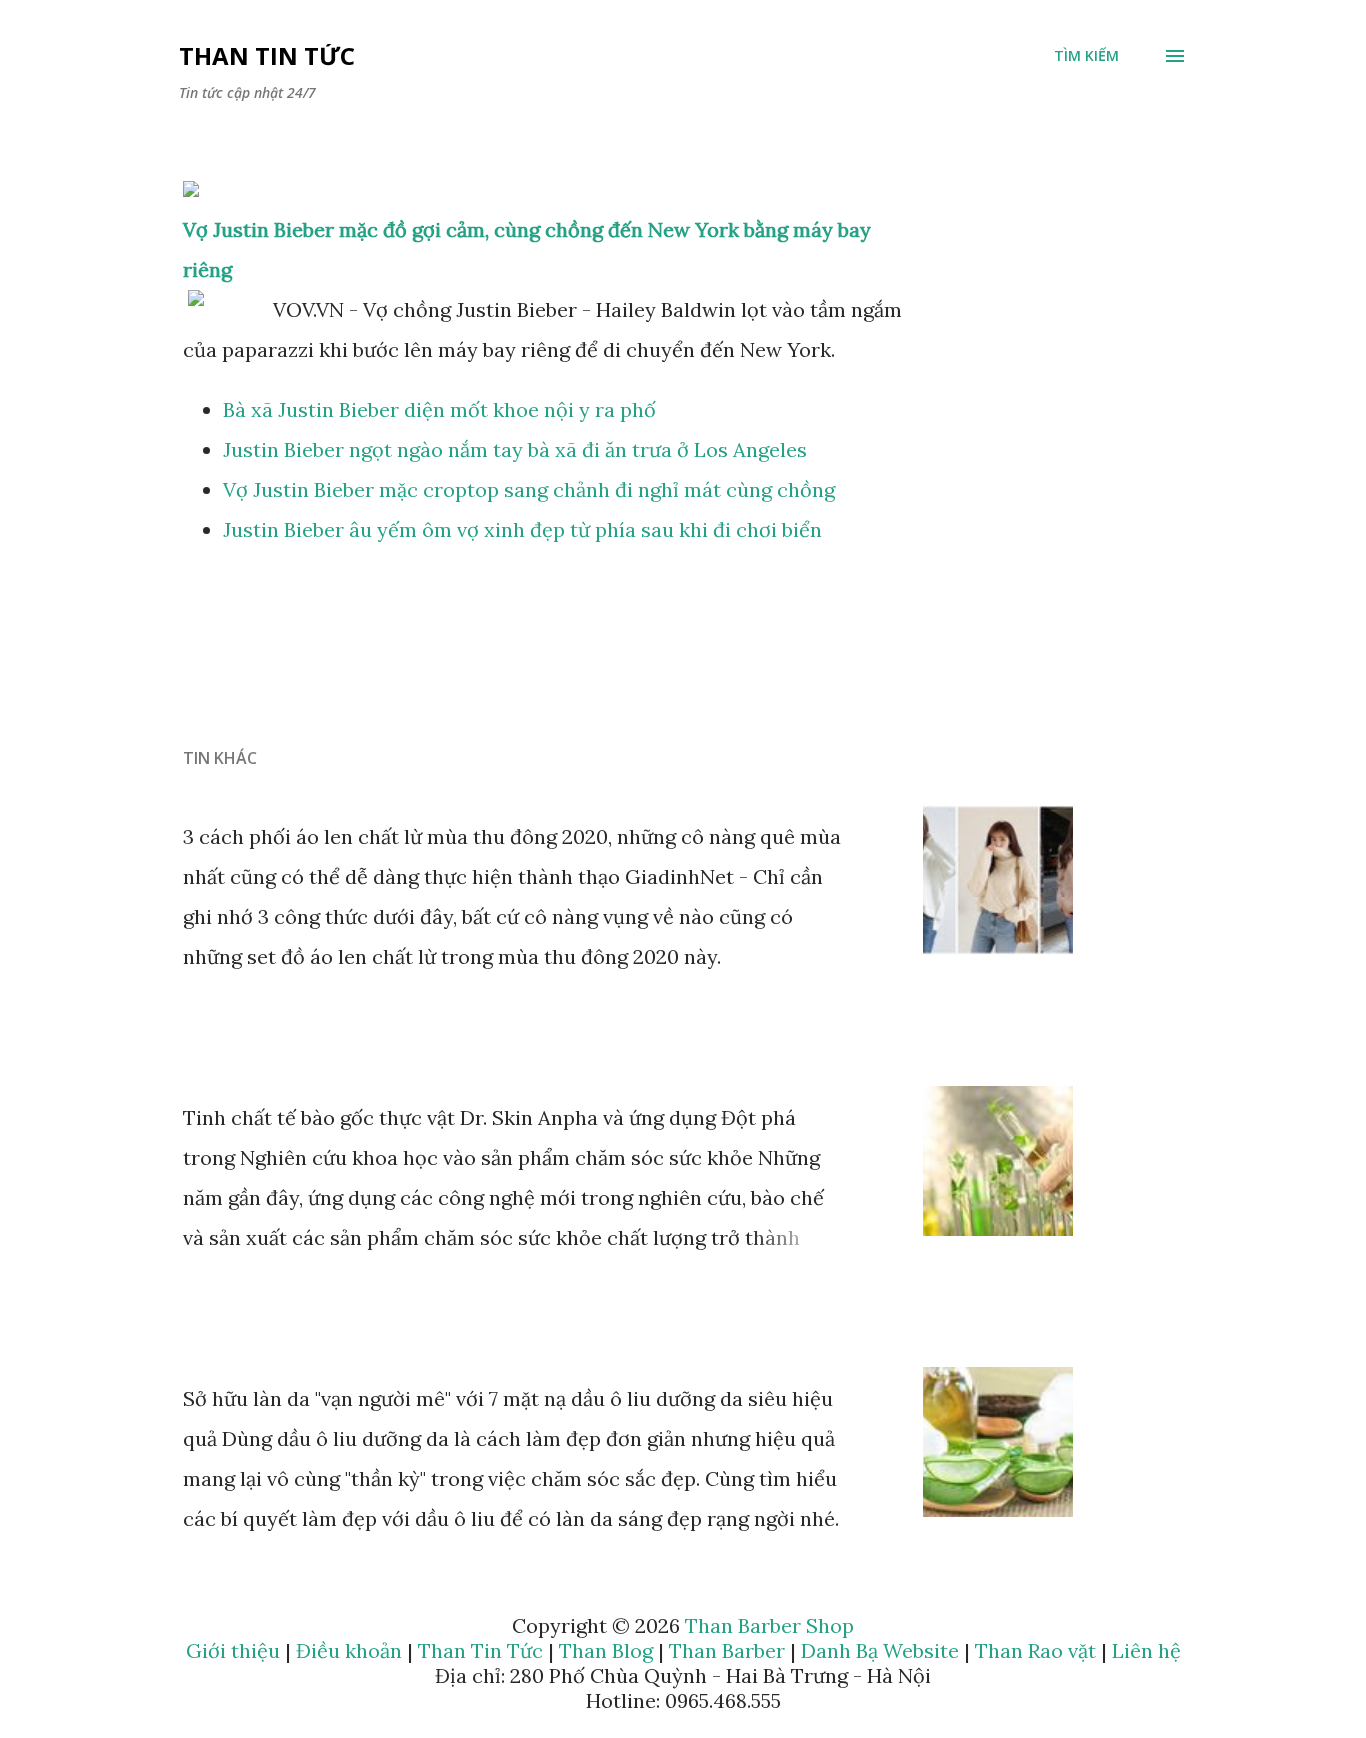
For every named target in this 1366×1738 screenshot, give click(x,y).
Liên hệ (1146, 1650)
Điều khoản (349, 1650)
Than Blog (606, 1650)
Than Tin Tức (267, 55)
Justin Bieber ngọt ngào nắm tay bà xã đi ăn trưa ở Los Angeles (515, 449)
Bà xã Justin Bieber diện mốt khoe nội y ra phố (439, 409)
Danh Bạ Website (880, 1650)
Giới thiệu (233, 1650)
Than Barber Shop (769, 1625)
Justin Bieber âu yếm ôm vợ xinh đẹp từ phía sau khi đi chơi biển (522, 529)
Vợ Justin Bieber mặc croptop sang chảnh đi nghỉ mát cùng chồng (529, 489)
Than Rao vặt (1035, 1650)
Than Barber (727, 1650)
